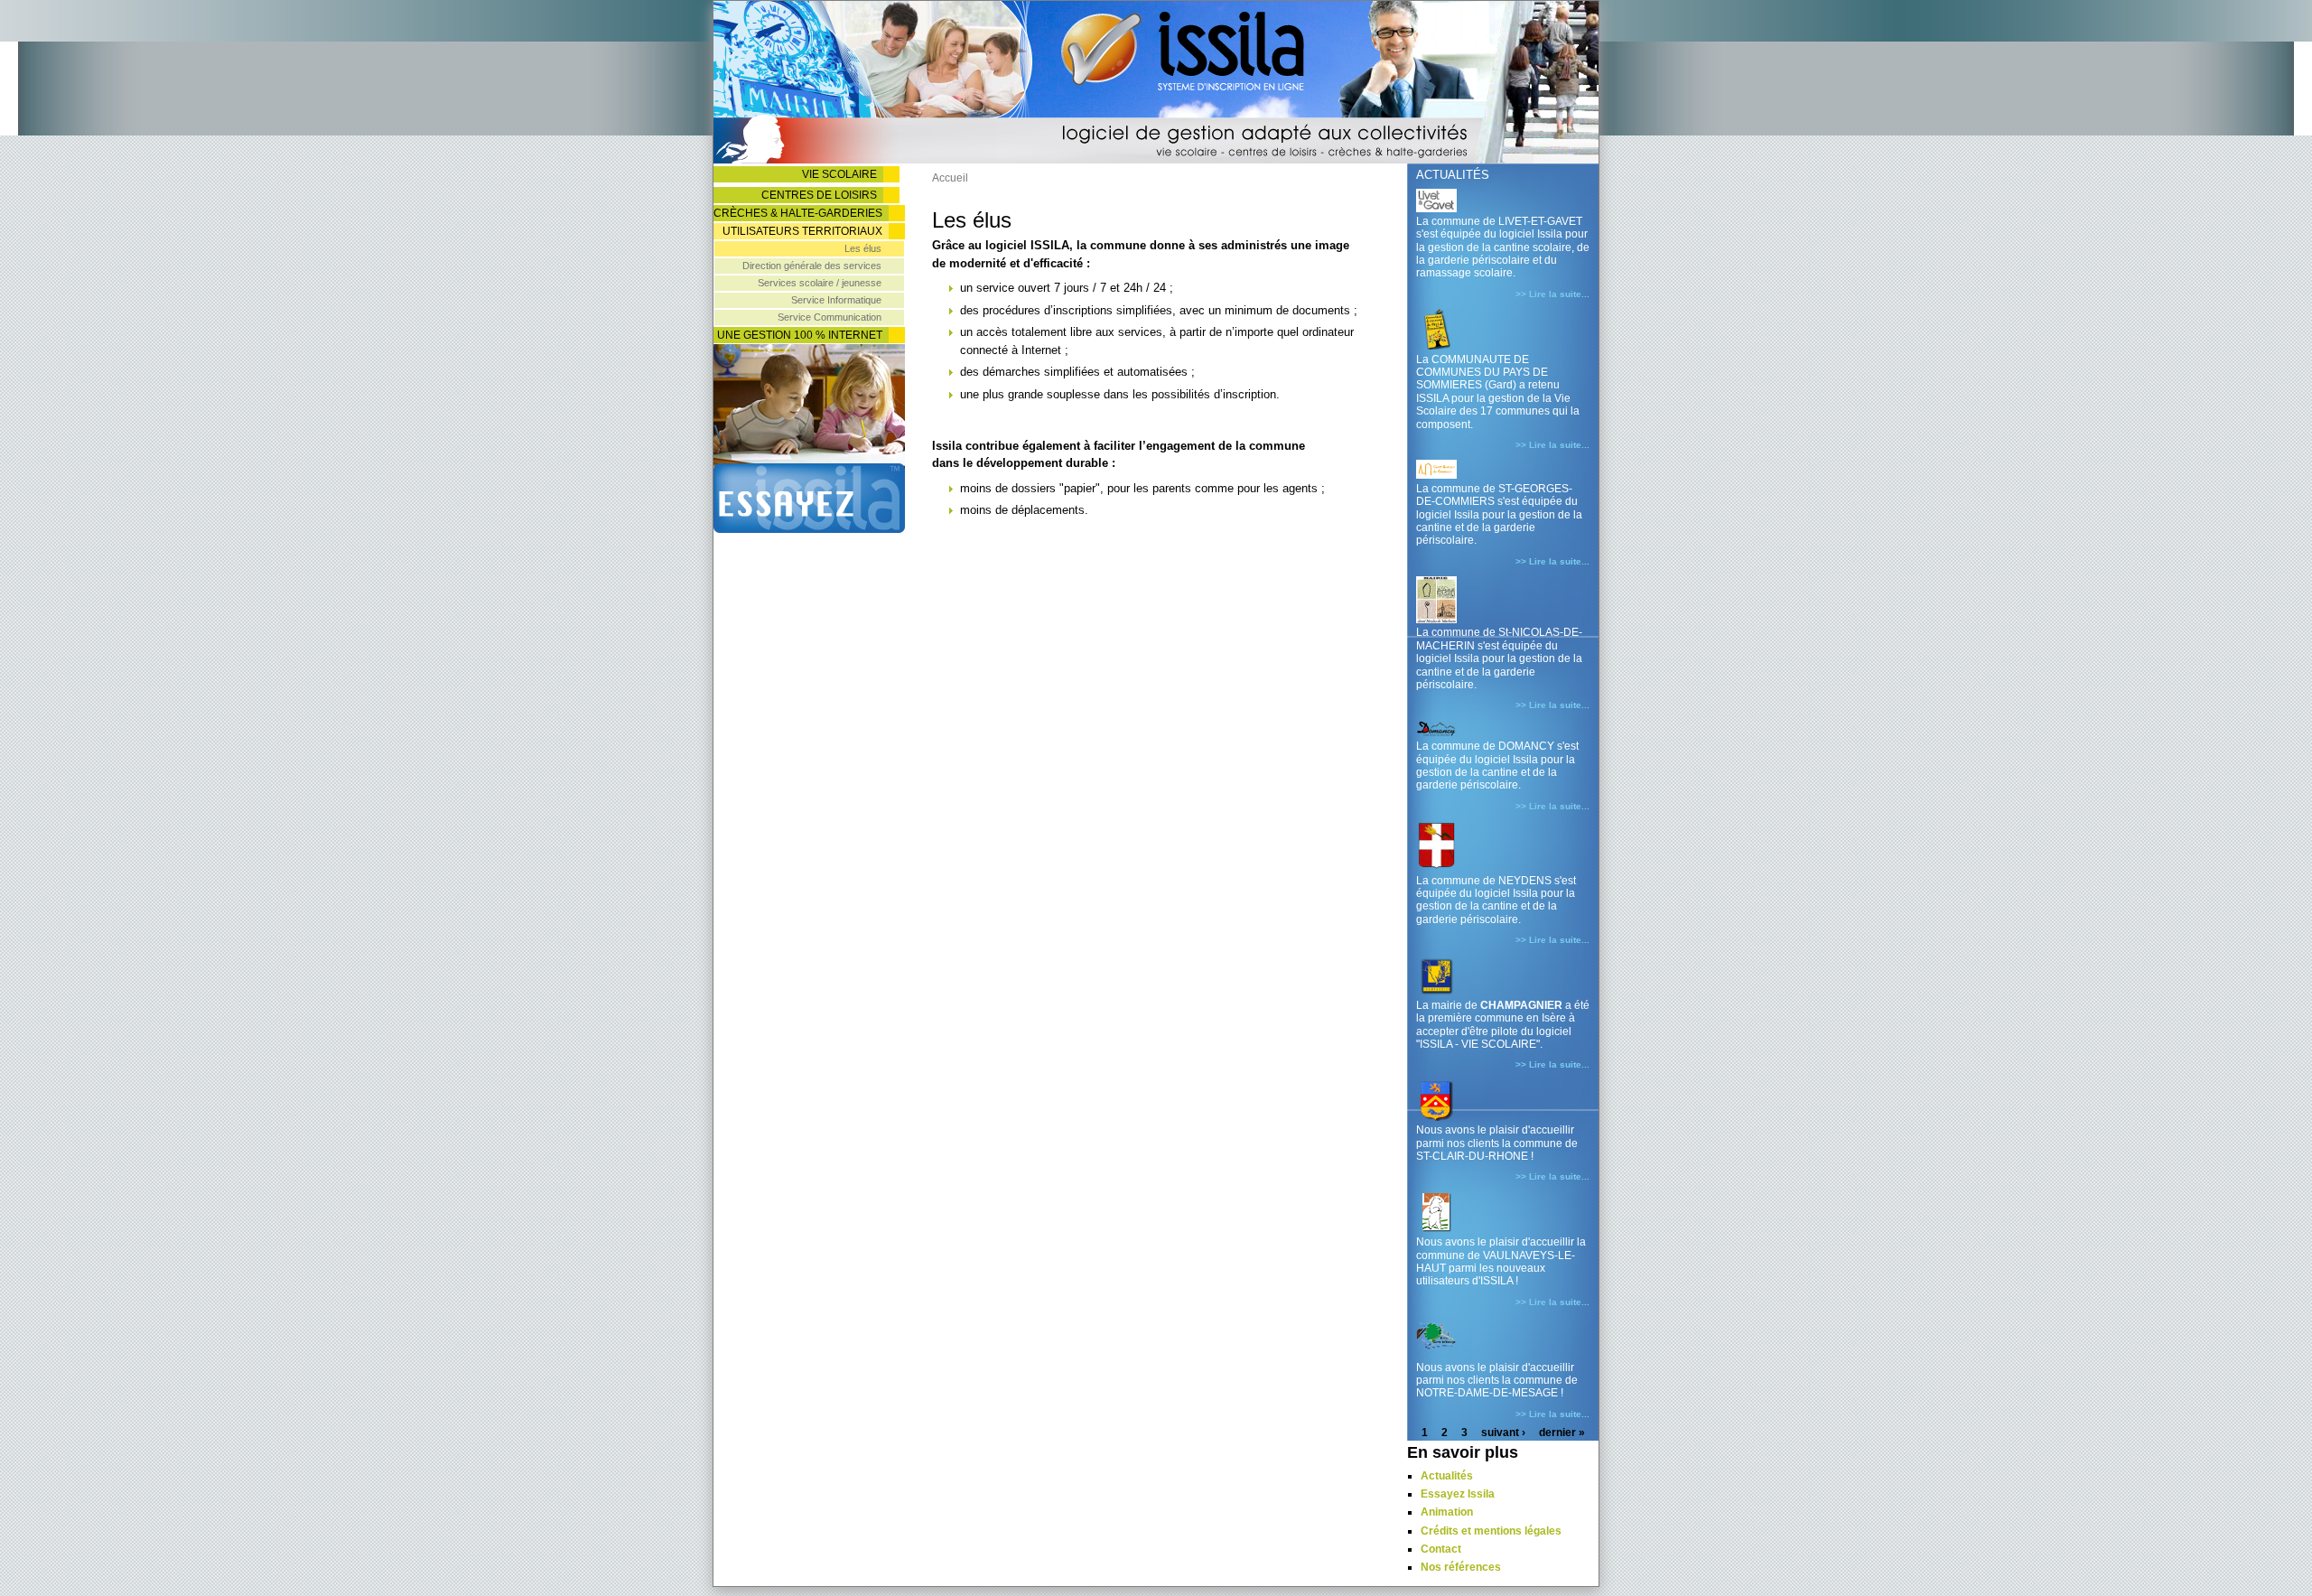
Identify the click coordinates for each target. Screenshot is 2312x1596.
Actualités (1447, 1476)
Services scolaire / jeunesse (820, 283)
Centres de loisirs (819, 195)
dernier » (1562, 1433)
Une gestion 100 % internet (800, 335)
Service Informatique (836, 300)
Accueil (950, 178)
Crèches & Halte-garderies (798, 213)
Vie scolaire (839, 174)
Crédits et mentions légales (1491, 1531)
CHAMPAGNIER (1521, 1005)
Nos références (1461, 1567)
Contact (1441, 1549)
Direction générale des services (812, 266)
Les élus (863, 248)
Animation (1447, 1512)
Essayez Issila (1458, 1494)
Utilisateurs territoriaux (802, 231)
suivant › (1503, 1433)
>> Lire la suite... (1552, 294)
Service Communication (830, 317)
